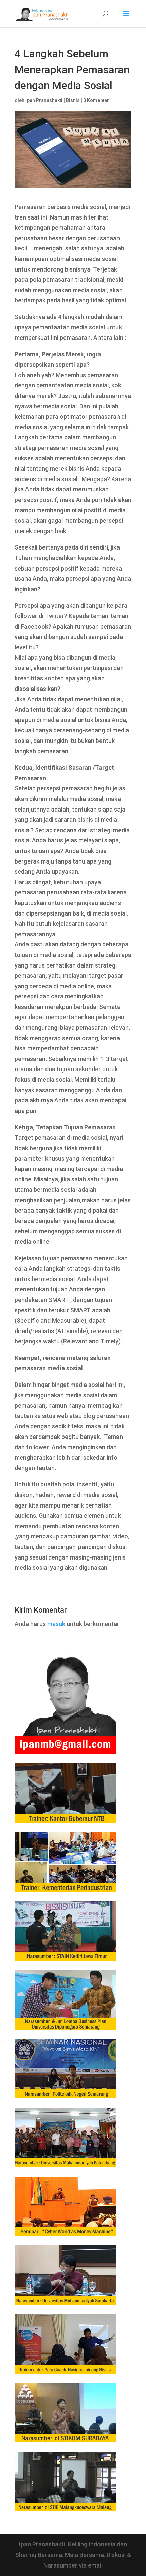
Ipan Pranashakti (44, 100)
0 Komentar (96, 100)
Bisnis (73, 100)
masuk (56, 1624)
